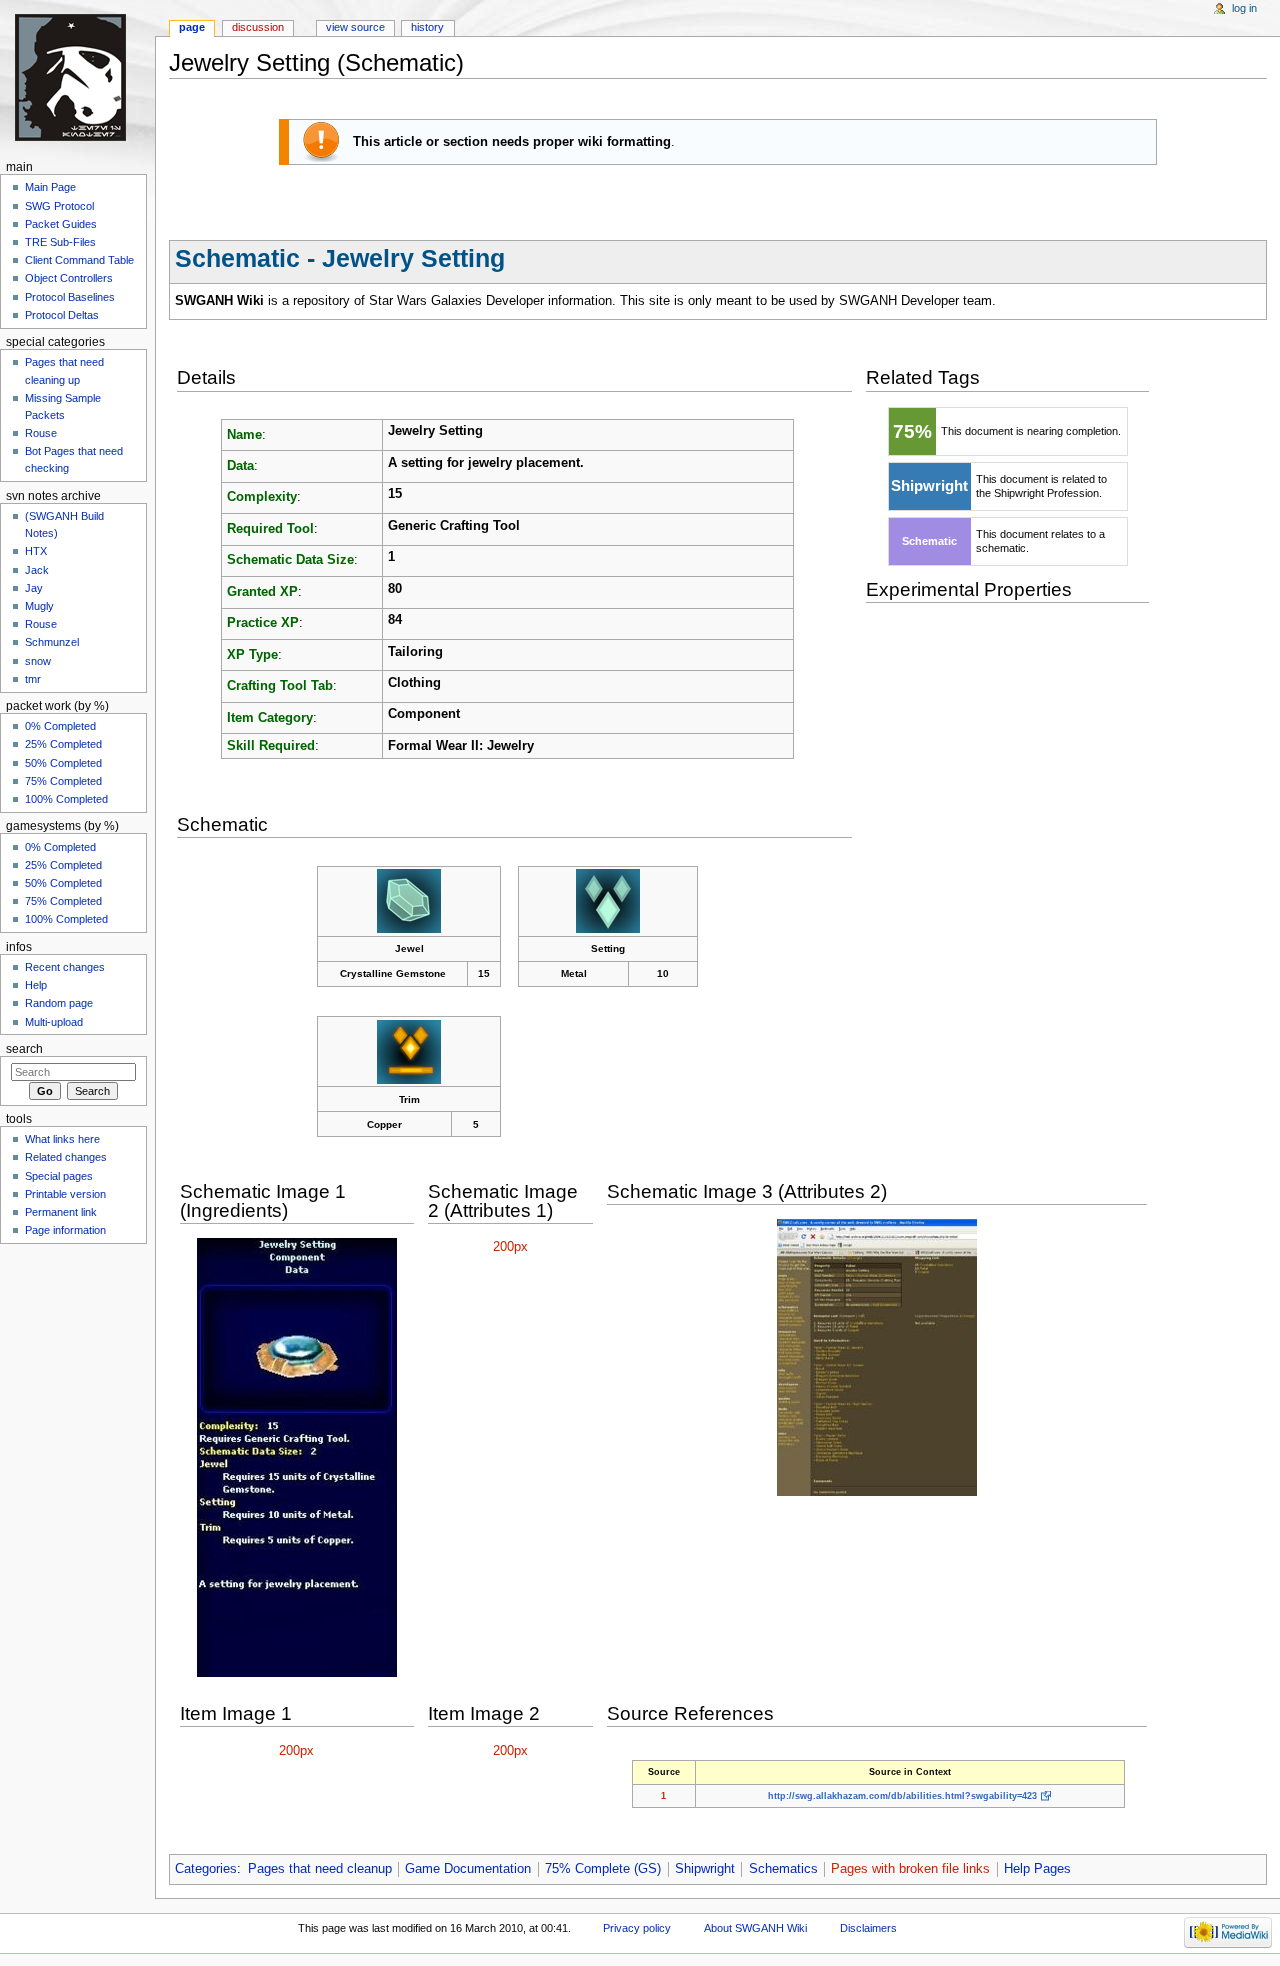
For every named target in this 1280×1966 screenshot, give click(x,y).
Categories (206, 1869)
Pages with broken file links (910, 1869)
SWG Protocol (59, 206)
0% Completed (60, 726)
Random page (59, 1003)
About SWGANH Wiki (755, 1928)
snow (38, 661)
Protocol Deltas (62, 315)
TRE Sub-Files (60, 242)
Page (192, 27)
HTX (36, 551)
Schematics (783, 1869)
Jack (37, 570)
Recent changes (65, 967)
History (427, 27)
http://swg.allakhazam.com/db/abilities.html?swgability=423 (902, 1796)
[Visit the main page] (77, 77)
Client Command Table (79, 260)
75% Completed (63, 781)
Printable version (65, 1194)
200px (510, 1247)
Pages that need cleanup (320, 1869)
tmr (33, 679)
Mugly (39, 606)
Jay (34, 588)
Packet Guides (61, 224)
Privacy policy (637, 1928)
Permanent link (61, 1212)
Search (24, 1049)
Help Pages (1037, 1869)
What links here (62, 1139)
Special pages (59, 1176)
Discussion (258, 27)
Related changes (66, 1157)
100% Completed (66, 799)
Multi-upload (54, 1022)
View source (355, 27)
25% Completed (63, 744)
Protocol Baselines (70, 297)
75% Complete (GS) (603, 1869)
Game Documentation (468, 1869)
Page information (65, 1230)
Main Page (50, 187)
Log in (1244, 8)
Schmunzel (52, 642)
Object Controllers (69, 278)
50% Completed (63, 763)
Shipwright (705, 1869)
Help (36, 985)
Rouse (41, 433)
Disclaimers (868, 1928)
